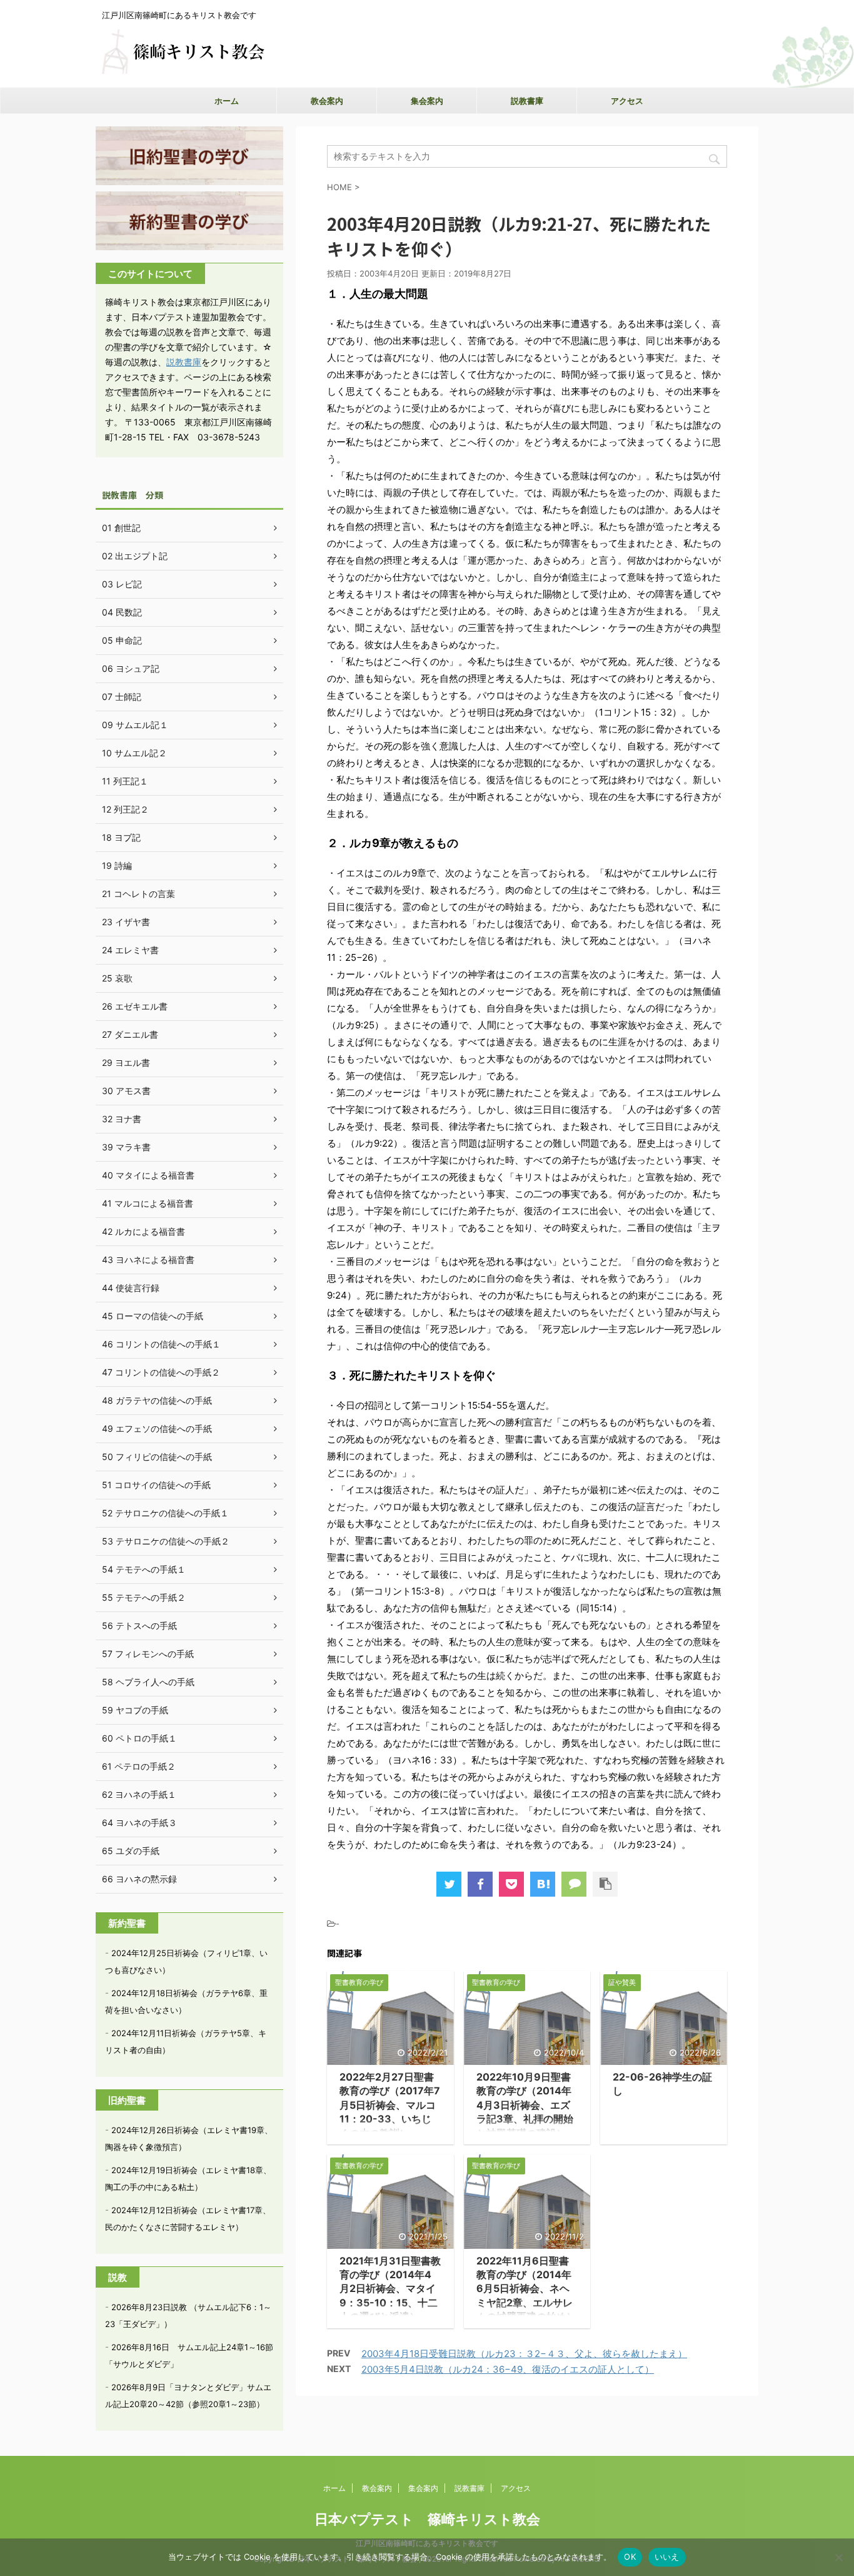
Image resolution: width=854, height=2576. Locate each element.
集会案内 (427, 101)
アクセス (627, 101)
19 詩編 (117, 865)
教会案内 (327, 101)
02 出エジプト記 (135, 556)
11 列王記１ (125, 781)
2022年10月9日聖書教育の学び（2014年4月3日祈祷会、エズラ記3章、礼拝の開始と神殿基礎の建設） (525, 2105)
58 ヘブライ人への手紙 (148, 1682)
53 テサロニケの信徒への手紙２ (166, 1541)
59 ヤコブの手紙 (135, 1710)
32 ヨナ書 (122, 1119)
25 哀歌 (117, 978)
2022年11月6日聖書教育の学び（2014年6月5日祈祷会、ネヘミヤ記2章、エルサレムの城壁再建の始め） (526, 2289)
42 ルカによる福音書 (143, 1231)
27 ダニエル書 (130, 1034)
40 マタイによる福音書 (148, 1175)
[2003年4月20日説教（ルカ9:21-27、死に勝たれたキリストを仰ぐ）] (543, 1884)
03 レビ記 (122, 584)
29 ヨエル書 (126, 1062)
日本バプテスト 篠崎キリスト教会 (427, 2519)
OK (630, 2557)
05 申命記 (122, 640)
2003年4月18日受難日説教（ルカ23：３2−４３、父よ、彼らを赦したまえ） (524, 2354)
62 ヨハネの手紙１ (139, 1794)
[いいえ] (838, 2557)
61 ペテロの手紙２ (139, 1766)
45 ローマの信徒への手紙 (153, 1316)
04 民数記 (122, 612)
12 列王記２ (125, 809)
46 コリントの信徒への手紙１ (161, 1344)
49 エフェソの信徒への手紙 (157, 1428)
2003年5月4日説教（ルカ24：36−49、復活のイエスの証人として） (508, 2369)
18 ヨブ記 (121, 837)
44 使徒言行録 (131, 1288)
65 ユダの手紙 (131, 1851)
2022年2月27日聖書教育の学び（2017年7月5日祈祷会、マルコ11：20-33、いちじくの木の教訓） (390, 2105)
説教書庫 (527, 101)
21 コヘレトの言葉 (138, 894)
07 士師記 (122, 697)
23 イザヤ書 (126, 922)
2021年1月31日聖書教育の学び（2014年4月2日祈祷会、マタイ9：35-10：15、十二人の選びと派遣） (390, 2289)
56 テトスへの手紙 (139, 1625)
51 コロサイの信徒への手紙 (156, 1485)
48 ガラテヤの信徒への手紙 (157, 1400)
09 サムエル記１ (135, 725)
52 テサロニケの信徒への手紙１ (165, 1513)
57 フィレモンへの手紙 (148, 1654)
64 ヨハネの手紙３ (139, 1823)
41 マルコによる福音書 (148, 1203)
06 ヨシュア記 (131, 668)
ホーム (227, 101)
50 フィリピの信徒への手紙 (157, 1457)
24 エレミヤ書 (130, 950)
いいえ (667, 2557)
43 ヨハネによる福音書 (148, 1260)
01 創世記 (121, 528)
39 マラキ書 (126, 1147)
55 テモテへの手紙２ (144, 1597)
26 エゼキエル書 (135, 1006)
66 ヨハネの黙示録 (139, 1879)
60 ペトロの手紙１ (139, 1738)
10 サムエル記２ (134, 753)
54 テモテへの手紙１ (144, 1569)
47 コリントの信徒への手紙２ (161, 1372)
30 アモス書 (126, 1091)
